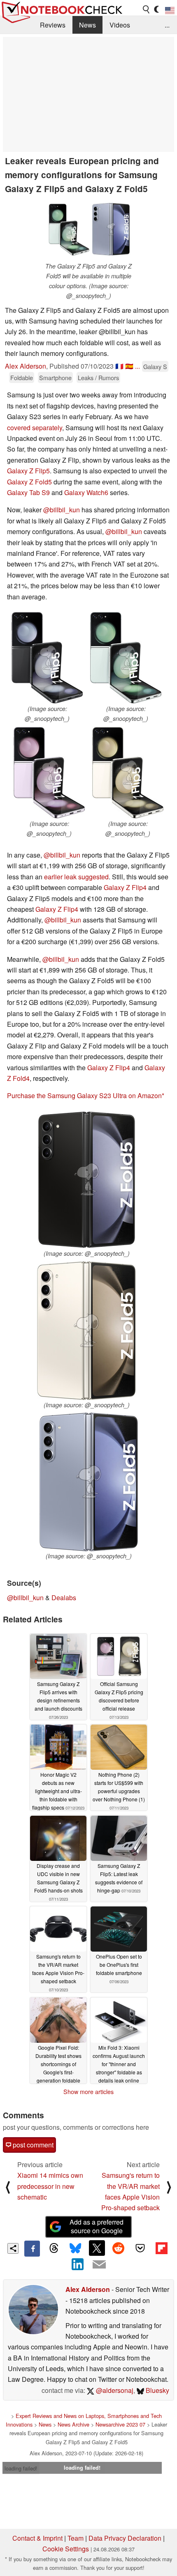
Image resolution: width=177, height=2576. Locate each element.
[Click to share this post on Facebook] (32, 2248)
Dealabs (64, 1598)
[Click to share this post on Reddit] (119, 2248)
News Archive (73, 2424)
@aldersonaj (114, 2390)
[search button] (147, 9)
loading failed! (21, 2468)
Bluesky (157, 2390)
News (87, 25)
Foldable (22, 377)
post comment (32, 2145)
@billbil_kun (62, 510)
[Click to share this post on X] (97, 2248)
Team (76, 2538)
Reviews (53, 25)
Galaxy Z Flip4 (125, 887)
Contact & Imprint (37, 2538)
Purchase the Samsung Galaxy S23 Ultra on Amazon (84, 1095)
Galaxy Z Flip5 (28, 471)
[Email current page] (99, 2265)
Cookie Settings (66, 2549)
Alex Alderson (26, 366)
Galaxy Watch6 (86, 492)
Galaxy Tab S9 (28, 492)
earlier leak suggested (76, 877)
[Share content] (13, 2249)
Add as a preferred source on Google (97, 2226)
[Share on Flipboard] (161, 2248)
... (167, 25)
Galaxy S (155, 366)
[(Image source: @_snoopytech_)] (47, 658)
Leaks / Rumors (98, 377)
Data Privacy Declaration (125, 2538)
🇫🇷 (119, 366)
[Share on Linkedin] (78, 2264)
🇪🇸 (129, 366)
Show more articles (88, 2092)
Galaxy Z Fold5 (29, 482)
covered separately (35, 428)
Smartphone (55, 377)
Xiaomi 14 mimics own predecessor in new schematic (50, 2186)
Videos (120, 25)
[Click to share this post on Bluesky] (75, 2248)
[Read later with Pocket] (140, 2248)
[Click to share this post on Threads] (54, 2248)
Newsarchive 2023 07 (120, 2424)
